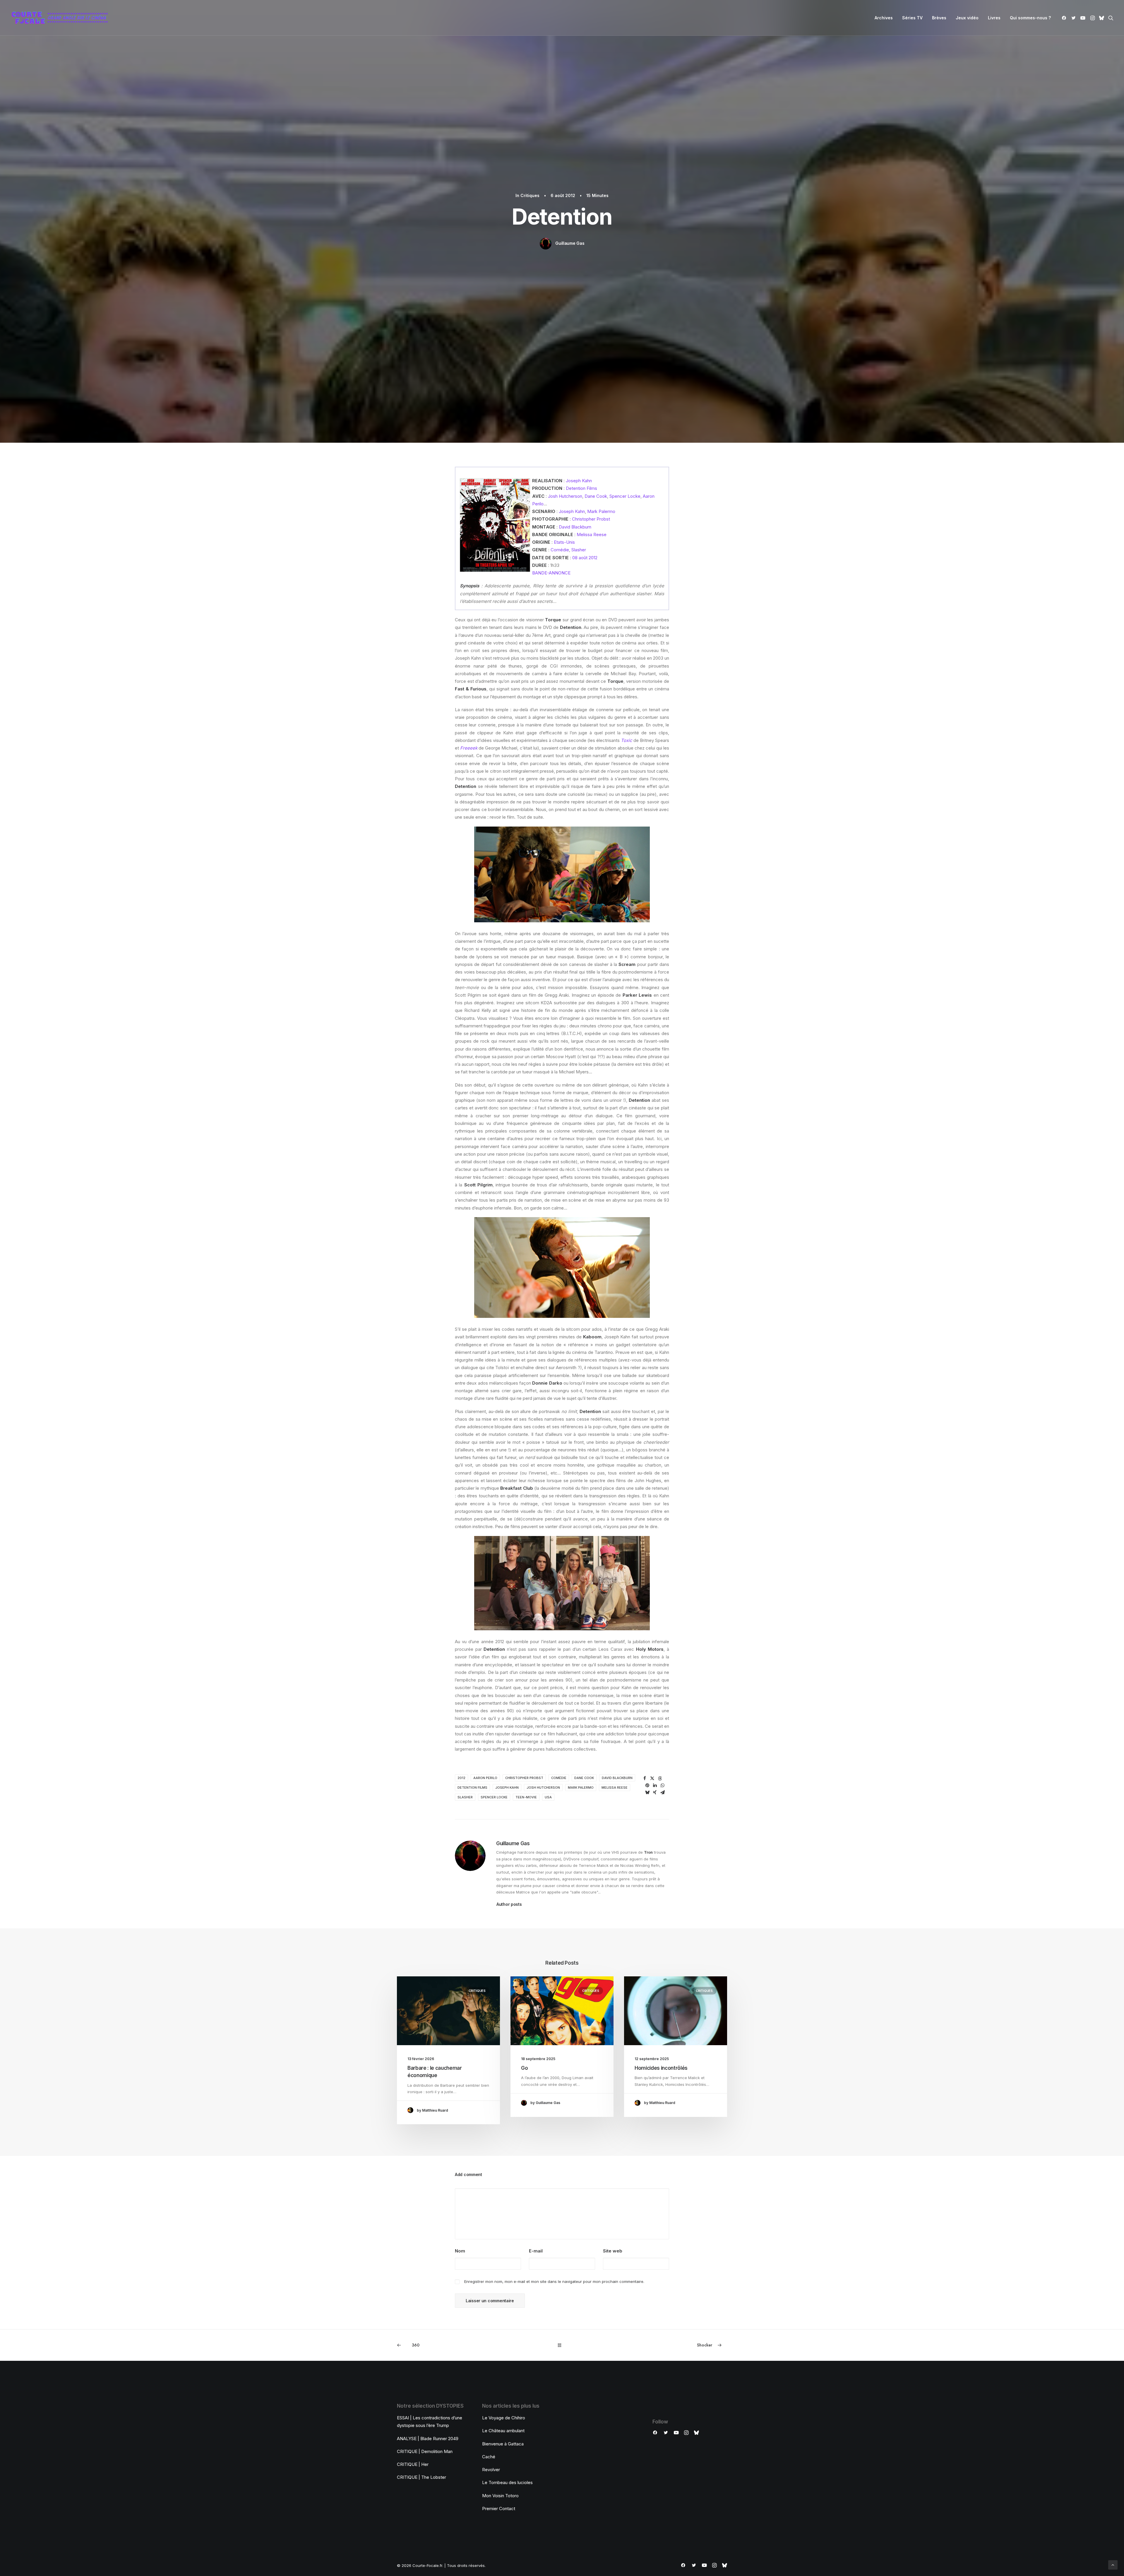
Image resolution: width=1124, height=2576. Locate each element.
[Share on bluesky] (647, 1792)
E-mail (536, 2251)
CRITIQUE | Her (413, 2464)
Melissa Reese (592, 534)
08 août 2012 (585, 558)
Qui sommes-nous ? (1030, 18)
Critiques (530, 195)
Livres (994, 18)
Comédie (560, 550)
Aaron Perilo (485, 1778)
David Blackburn (575, 527)
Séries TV (912, 18)
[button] (1065, 18)
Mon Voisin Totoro (500, 2496)
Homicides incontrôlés (661, 2068)
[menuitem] (884, 18)
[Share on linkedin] (655, 1785)
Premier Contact (499, 2509)
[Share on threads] (660, 1778)
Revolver (491, 2470)
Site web (613, 2251)
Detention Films (581, 488)
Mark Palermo (601, 511)
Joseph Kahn (579, 481)
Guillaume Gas (570, 243)
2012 (461, 1778)
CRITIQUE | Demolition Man (425, 2451)
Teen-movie (526, 1797)
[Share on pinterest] (647, 1785)
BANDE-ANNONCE (551, 573)
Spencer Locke (625, 496)
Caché (489, 2457)
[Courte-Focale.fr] (62, 18)
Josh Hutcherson (565, 496)
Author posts (509, 1904)
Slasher (579, 550)
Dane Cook (596, 496)
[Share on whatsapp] (662, 1785)
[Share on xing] (655, 1792)
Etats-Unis (564, 542)
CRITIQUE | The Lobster (421, 2477)
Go (524, 2068)
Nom (460, 2251)
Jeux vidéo (967, 18)
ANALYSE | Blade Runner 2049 (428, 2439)
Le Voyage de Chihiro (504, 2418)
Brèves (939, 18)
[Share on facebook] (645, 1778)
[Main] (562, 2345)
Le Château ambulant (503, 2431)
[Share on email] (662, 1792)
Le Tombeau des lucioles (507, 2482)
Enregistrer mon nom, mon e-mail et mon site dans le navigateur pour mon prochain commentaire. (554, 2281)
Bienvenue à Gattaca (503, 2444)
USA (548, 1797)
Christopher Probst (591, 519)
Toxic (627, 740)
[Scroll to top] (1113, 2564)
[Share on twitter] (652, 1778)
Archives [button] (884, 18)
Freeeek (469, 748)
